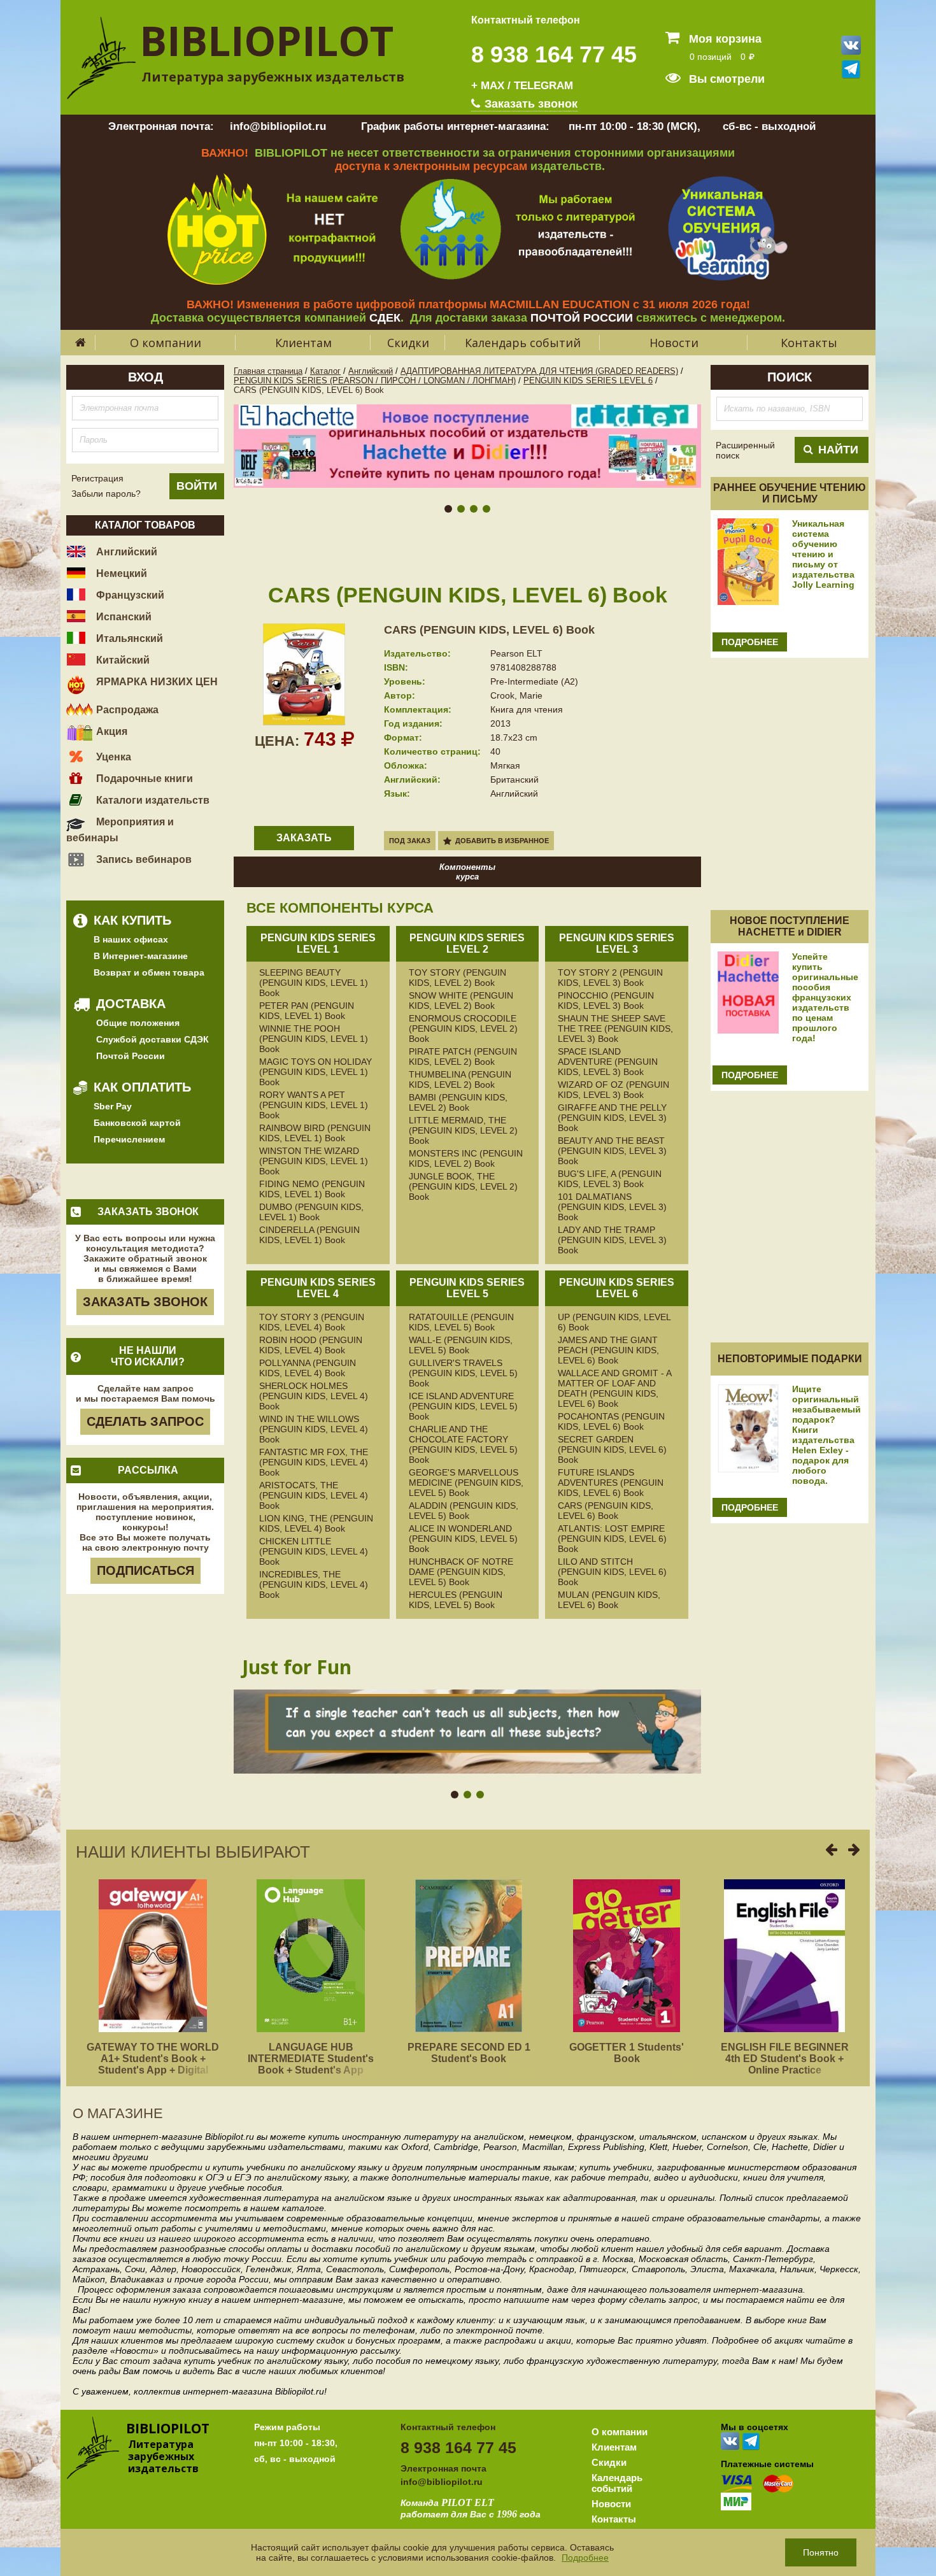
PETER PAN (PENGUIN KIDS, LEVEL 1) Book (307, 1011)
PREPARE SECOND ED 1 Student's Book (469, 2053)
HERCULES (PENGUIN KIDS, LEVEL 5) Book (456, 1600)
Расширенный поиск (745, 450)
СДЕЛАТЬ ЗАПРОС (145, 1421)
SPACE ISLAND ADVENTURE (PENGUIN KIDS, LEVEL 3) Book (608, 1062)
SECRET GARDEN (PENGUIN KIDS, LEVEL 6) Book (612, 1449)
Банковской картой (137, 1123)
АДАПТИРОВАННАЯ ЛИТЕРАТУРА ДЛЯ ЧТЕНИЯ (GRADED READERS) (539, 371)
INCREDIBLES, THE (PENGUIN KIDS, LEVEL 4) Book (314, 1584)
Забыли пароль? (106, 494)
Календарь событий (523, 343)
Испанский (123, 617)
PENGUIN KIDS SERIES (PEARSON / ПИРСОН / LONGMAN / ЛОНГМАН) (375, 381)
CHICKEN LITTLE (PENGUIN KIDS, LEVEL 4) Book (314, 1551)
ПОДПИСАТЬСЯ (145, 1570)
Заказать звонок (529, 104)
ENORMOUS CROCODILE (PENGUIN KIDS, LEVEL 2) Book (463, 1028)
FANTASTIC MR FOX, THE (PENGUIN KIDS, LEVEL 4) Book (314, 1462)
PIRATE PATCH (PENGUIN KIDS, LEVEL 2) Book (463, 1057)
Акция (110, 731)
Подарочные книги (143, 779)
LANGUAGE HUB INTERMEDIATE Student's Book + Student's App (311, 2059)
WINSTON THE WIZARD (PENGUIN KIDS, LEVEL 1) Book (314, 1161)
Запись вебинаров (143, 859)
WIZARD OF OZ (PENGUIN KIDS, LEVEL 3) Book (613, 1090)
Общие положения (138, 1023)
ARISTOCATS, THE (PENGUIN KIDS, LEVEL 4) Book (314, 1495)
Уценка (112, 757)
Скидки (408, 343)
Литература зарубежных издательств (273, 77)
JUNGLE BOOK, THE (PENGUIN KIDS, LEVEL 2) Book (463, 1186)
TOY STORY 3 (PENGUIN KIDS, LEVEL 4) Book (312, 1322)
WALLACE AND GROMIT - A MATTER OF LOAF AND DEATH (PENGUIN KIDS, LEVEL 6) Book (614, 1388)
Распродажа (126, 710)
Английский (125, 552)
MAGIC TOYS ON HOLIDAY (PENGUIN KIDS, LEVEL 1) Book (316, 1072)
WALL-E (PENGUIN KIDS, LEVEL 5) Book (461, 1345)
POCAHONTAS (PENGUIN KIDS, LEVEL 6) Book (611, 1421)
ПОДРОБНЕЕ (750, 642)
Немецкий (120, 573)
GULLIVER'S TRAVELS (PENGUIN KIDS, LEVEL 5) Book (463, 1373)
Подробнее (585, 2558)
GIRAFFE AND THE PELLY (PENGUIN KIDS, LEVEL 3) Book (612, 1118)
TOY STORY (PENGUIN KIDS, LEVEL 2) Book (457, 978)
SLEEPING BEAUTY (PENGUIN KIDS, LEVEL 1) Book (314, 983)
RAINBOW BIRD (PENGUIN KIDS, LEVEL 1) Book (315, 1133)
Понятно (821, 2552)
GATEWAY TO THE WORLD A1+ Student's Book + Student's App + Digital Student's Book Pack (153, 2064)
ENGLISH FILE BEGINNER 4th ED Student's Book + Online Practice (785, 2059)
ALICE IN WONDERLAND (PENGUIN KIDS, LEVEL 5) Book (463, 1539)
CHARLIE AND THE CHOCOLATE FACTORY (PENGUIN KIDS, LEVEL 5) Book (463, 1444)
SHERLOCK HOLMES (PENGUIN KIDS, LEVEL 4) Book (314, 1396)
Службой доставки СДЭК (152, 1039)
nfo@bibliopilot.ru (443, 2482)
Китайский (122, 660)
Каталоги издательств (152, 800)
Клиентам (303, 343)
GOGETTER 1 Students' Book (627, 2053)
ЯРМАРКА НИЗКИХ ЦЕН (156, 682)
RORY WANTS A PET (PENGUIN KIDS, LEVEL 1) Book (314, 1105)
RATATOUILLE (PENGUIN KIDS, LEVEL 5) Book (461, 1322)
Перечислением (129, 1139)
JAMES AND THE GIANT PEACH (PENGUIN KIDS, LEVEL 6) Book (608, 1350)
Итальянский (128, 638)
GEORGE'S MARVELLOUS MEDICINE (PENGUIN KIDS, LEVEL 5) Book (466, 1483)
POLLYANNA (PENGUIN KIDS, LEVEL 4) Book (308, 1368)
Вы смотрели (725, 79)
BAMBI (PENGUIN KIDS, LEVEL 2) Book (458, 1102)
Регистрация (97, 478)
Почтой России (131, 1056)
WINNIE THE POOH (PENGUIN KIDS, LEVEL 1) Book (314, 1039)
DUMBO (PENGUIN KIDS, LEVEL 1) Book (311, 1212)
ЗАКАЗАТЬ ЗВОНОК (145, 1302)
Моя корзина (724, 39)
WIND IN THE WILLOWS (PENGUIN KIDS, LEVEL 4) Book (314, 1429)
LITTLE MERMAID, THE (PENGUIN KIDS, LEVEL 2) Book (463, 1130)
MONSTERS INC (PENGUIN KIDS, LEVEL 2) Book (466, 1158)
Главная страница (268, 371)
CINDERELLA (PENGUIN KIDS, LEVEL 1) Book (309, 1235)
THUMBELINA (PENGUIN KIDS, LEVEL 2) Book (460, 1079)
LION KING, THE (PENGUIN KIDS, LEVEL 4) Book (316, 1523)
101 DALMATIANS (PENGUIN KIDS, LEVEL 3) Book (612, 1207)
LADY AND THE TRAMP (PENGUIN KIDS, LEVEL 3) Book (612, 1240)
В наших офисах (131, 939)
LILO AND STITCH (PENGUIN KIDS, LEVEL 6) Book (612, 1572)
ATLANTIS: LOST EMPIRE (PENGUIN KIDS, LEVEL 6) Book (612, 1539)
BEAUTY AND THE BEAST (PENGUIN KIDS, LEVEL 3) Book (612, 1151)
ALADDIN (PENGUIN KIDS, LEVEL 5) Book (464, 1511)
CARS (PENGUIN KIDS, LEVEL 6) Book (489, 630)
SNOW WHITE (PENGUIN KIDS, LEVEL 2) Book (461, 1000)
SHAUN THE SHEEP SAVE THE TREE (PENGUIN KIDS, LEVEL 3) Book (615, 1028)
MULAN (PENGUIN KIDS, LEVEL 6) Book (609, 1600)
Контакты (809, 343)
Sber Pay (113, 1106)
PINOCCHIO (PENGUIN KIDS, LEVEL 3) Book (606, 1000)
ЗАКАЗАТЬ (304, 838)
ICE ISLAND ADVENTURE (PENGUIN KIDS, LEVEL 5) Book (463, 1406)
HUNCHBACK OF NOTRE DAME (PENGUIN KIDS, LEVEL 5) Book (461, 1572)
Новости (674, 343)
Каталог (325, 371)
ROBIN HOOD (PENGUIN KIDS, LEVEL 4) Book (311, 1345)
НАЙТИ (838, 450)
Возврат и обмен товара (149, 972)
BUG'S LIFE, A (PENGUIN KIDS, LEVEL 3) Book (610, 1179)
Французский (129, 595)
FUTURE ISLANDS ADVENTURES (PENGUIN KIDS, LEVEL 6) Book (611, 1483)
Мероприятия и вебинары (120, 830)
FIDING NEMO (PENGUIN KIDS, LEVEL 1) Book (312, 1189)
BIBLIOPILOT (266, 40)
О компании (166, 343)
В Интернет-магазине (141, 956)
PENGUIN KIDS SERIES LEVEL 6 (588, 381)
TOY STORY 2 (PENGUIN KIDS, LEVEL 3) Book (610, 978)
